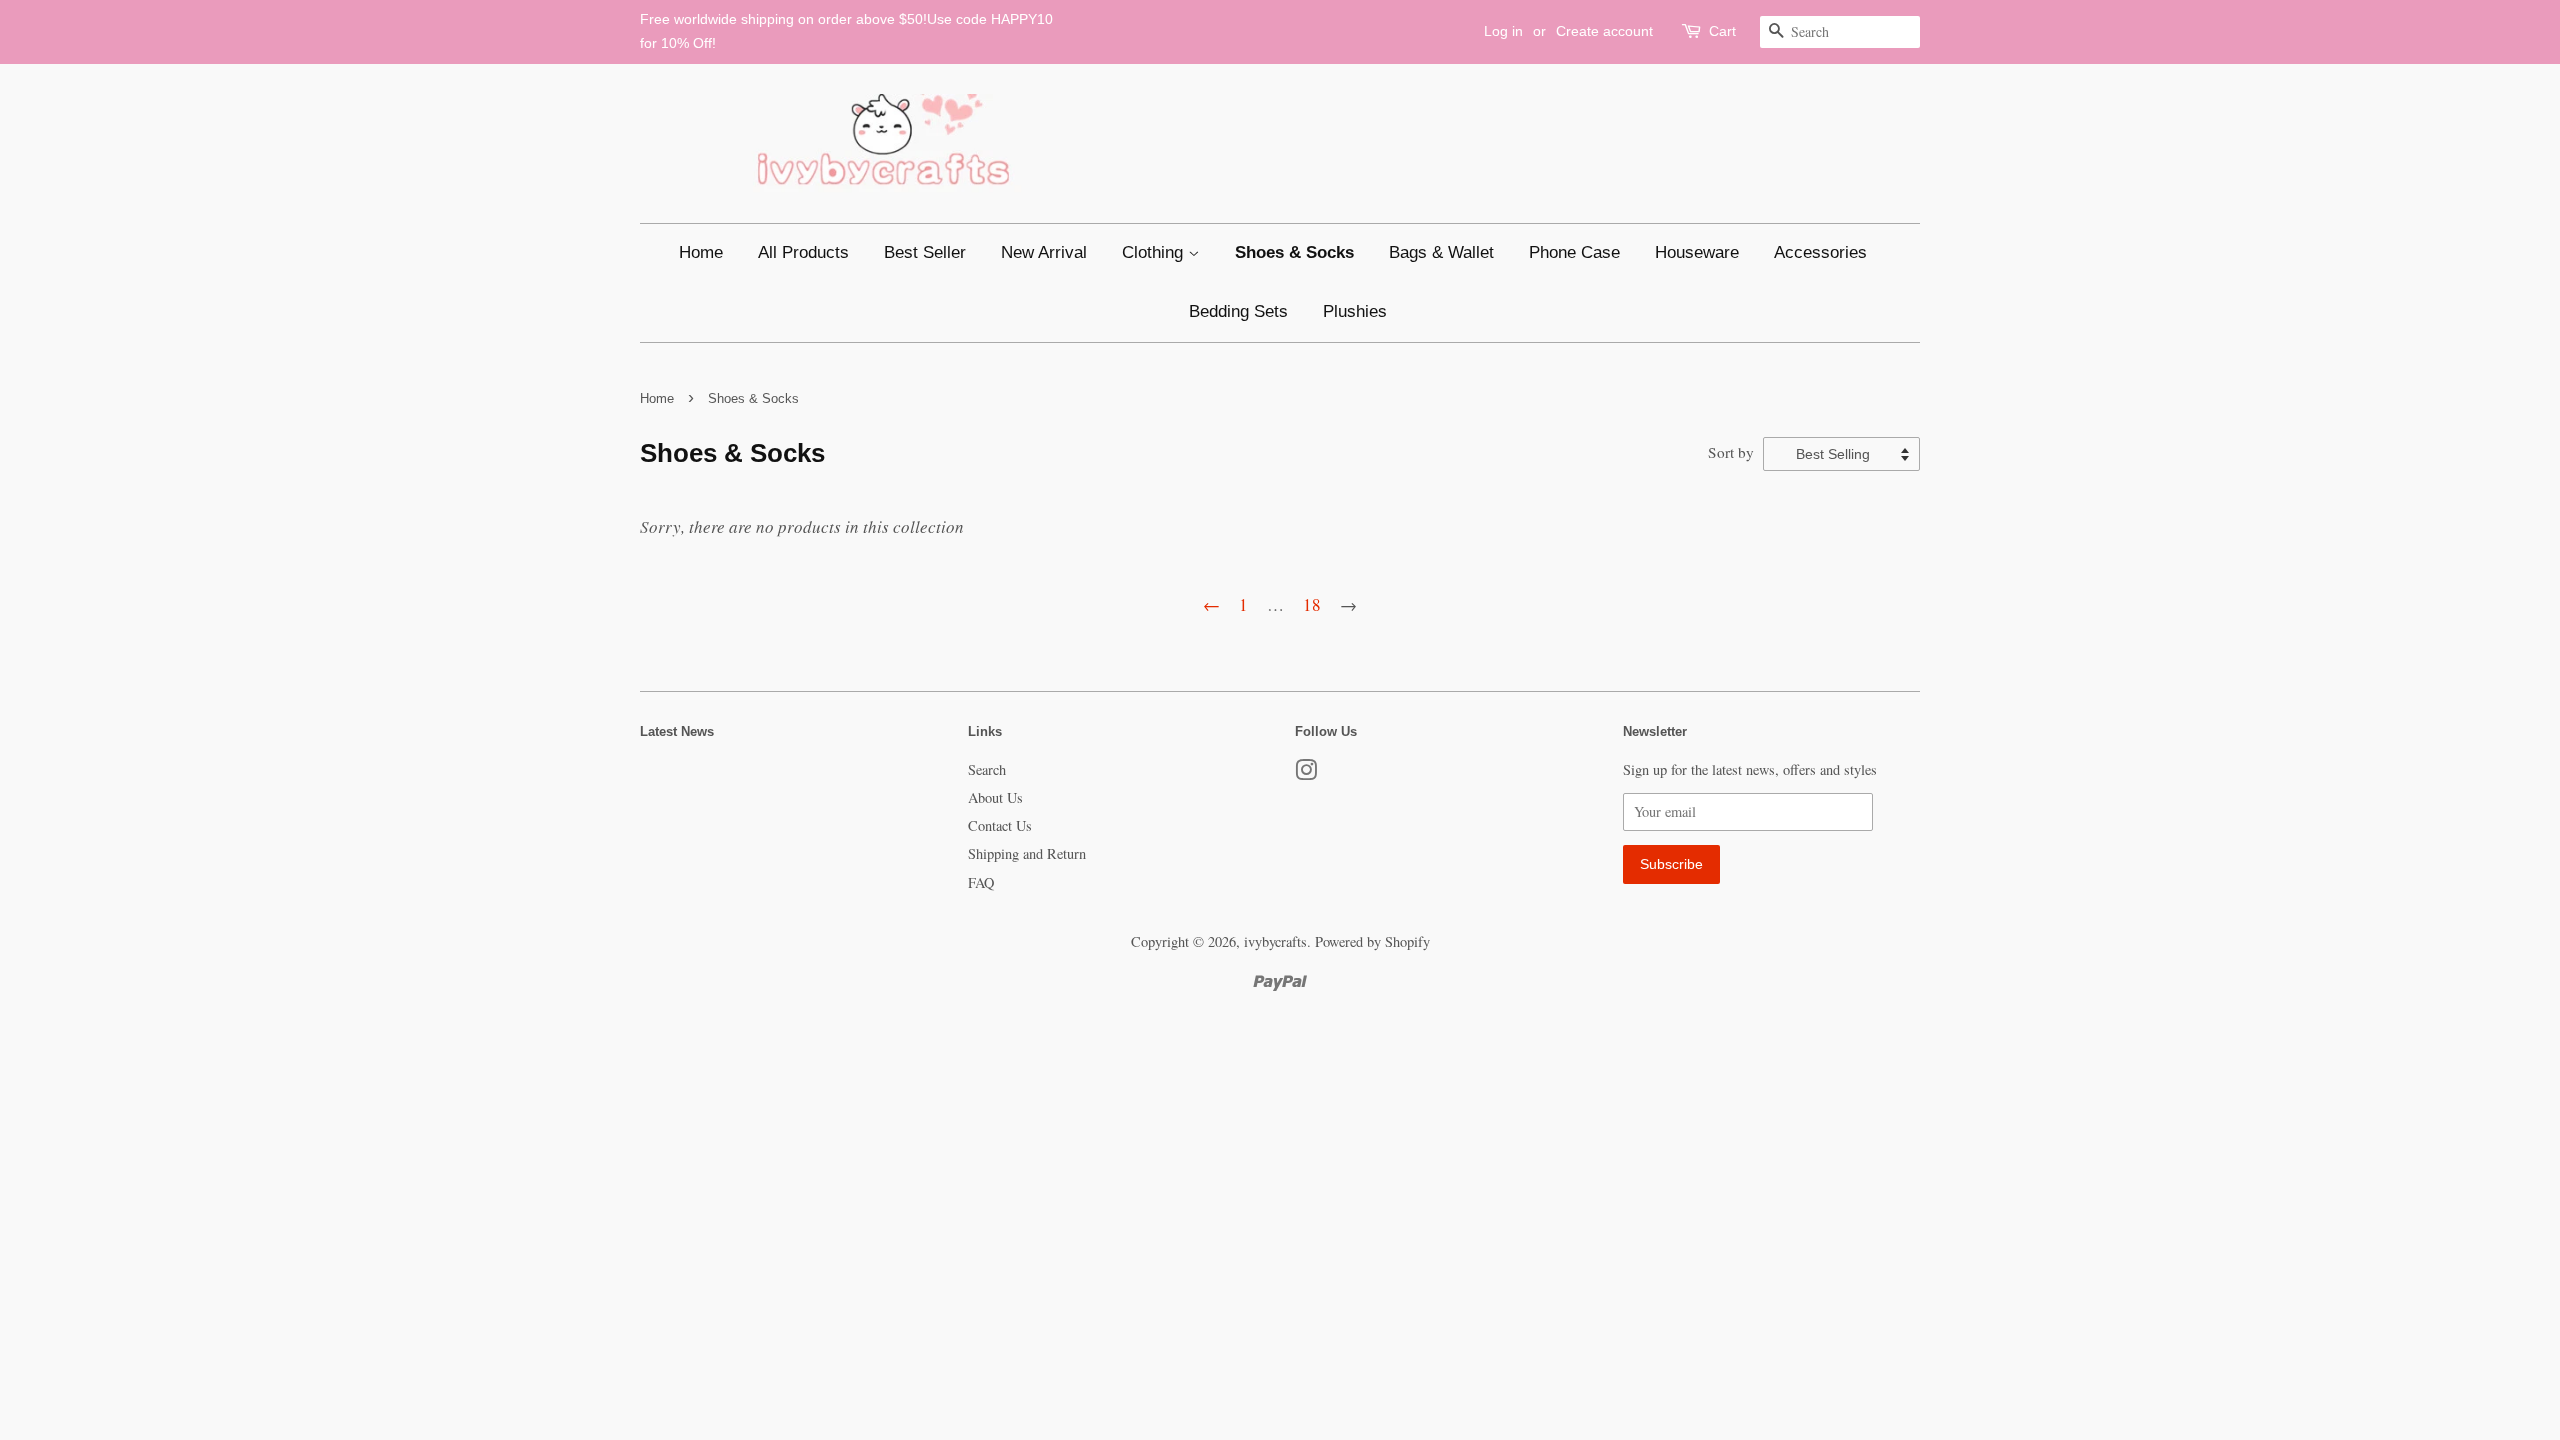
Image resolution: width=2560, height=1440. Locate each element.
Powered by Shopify (1372, 941)
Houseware (1697, 252)
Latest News (677, 731)
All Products (803, 252)
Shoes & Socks (1294, 252)
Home (701, 252)
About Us (995, 797)
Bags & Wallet (1441, 252)
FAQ (981, 882)
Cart (1722, 31)
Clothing (1155, 252)
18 (1312, 604)
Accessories (1820, 252)
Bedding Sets (1238, 311)
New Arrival (1044, 252)
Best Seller (925, 252)
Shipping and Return (1027, 853)
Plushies (1355, 311)
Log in (1503, 31)
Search (987, 769)
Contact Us (1000, 825)
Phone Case (1574, 252)
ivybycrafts (1275, 941)
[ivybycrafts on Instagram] (1306, 773)
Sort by (1731, 452)
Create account (1604, 31)
